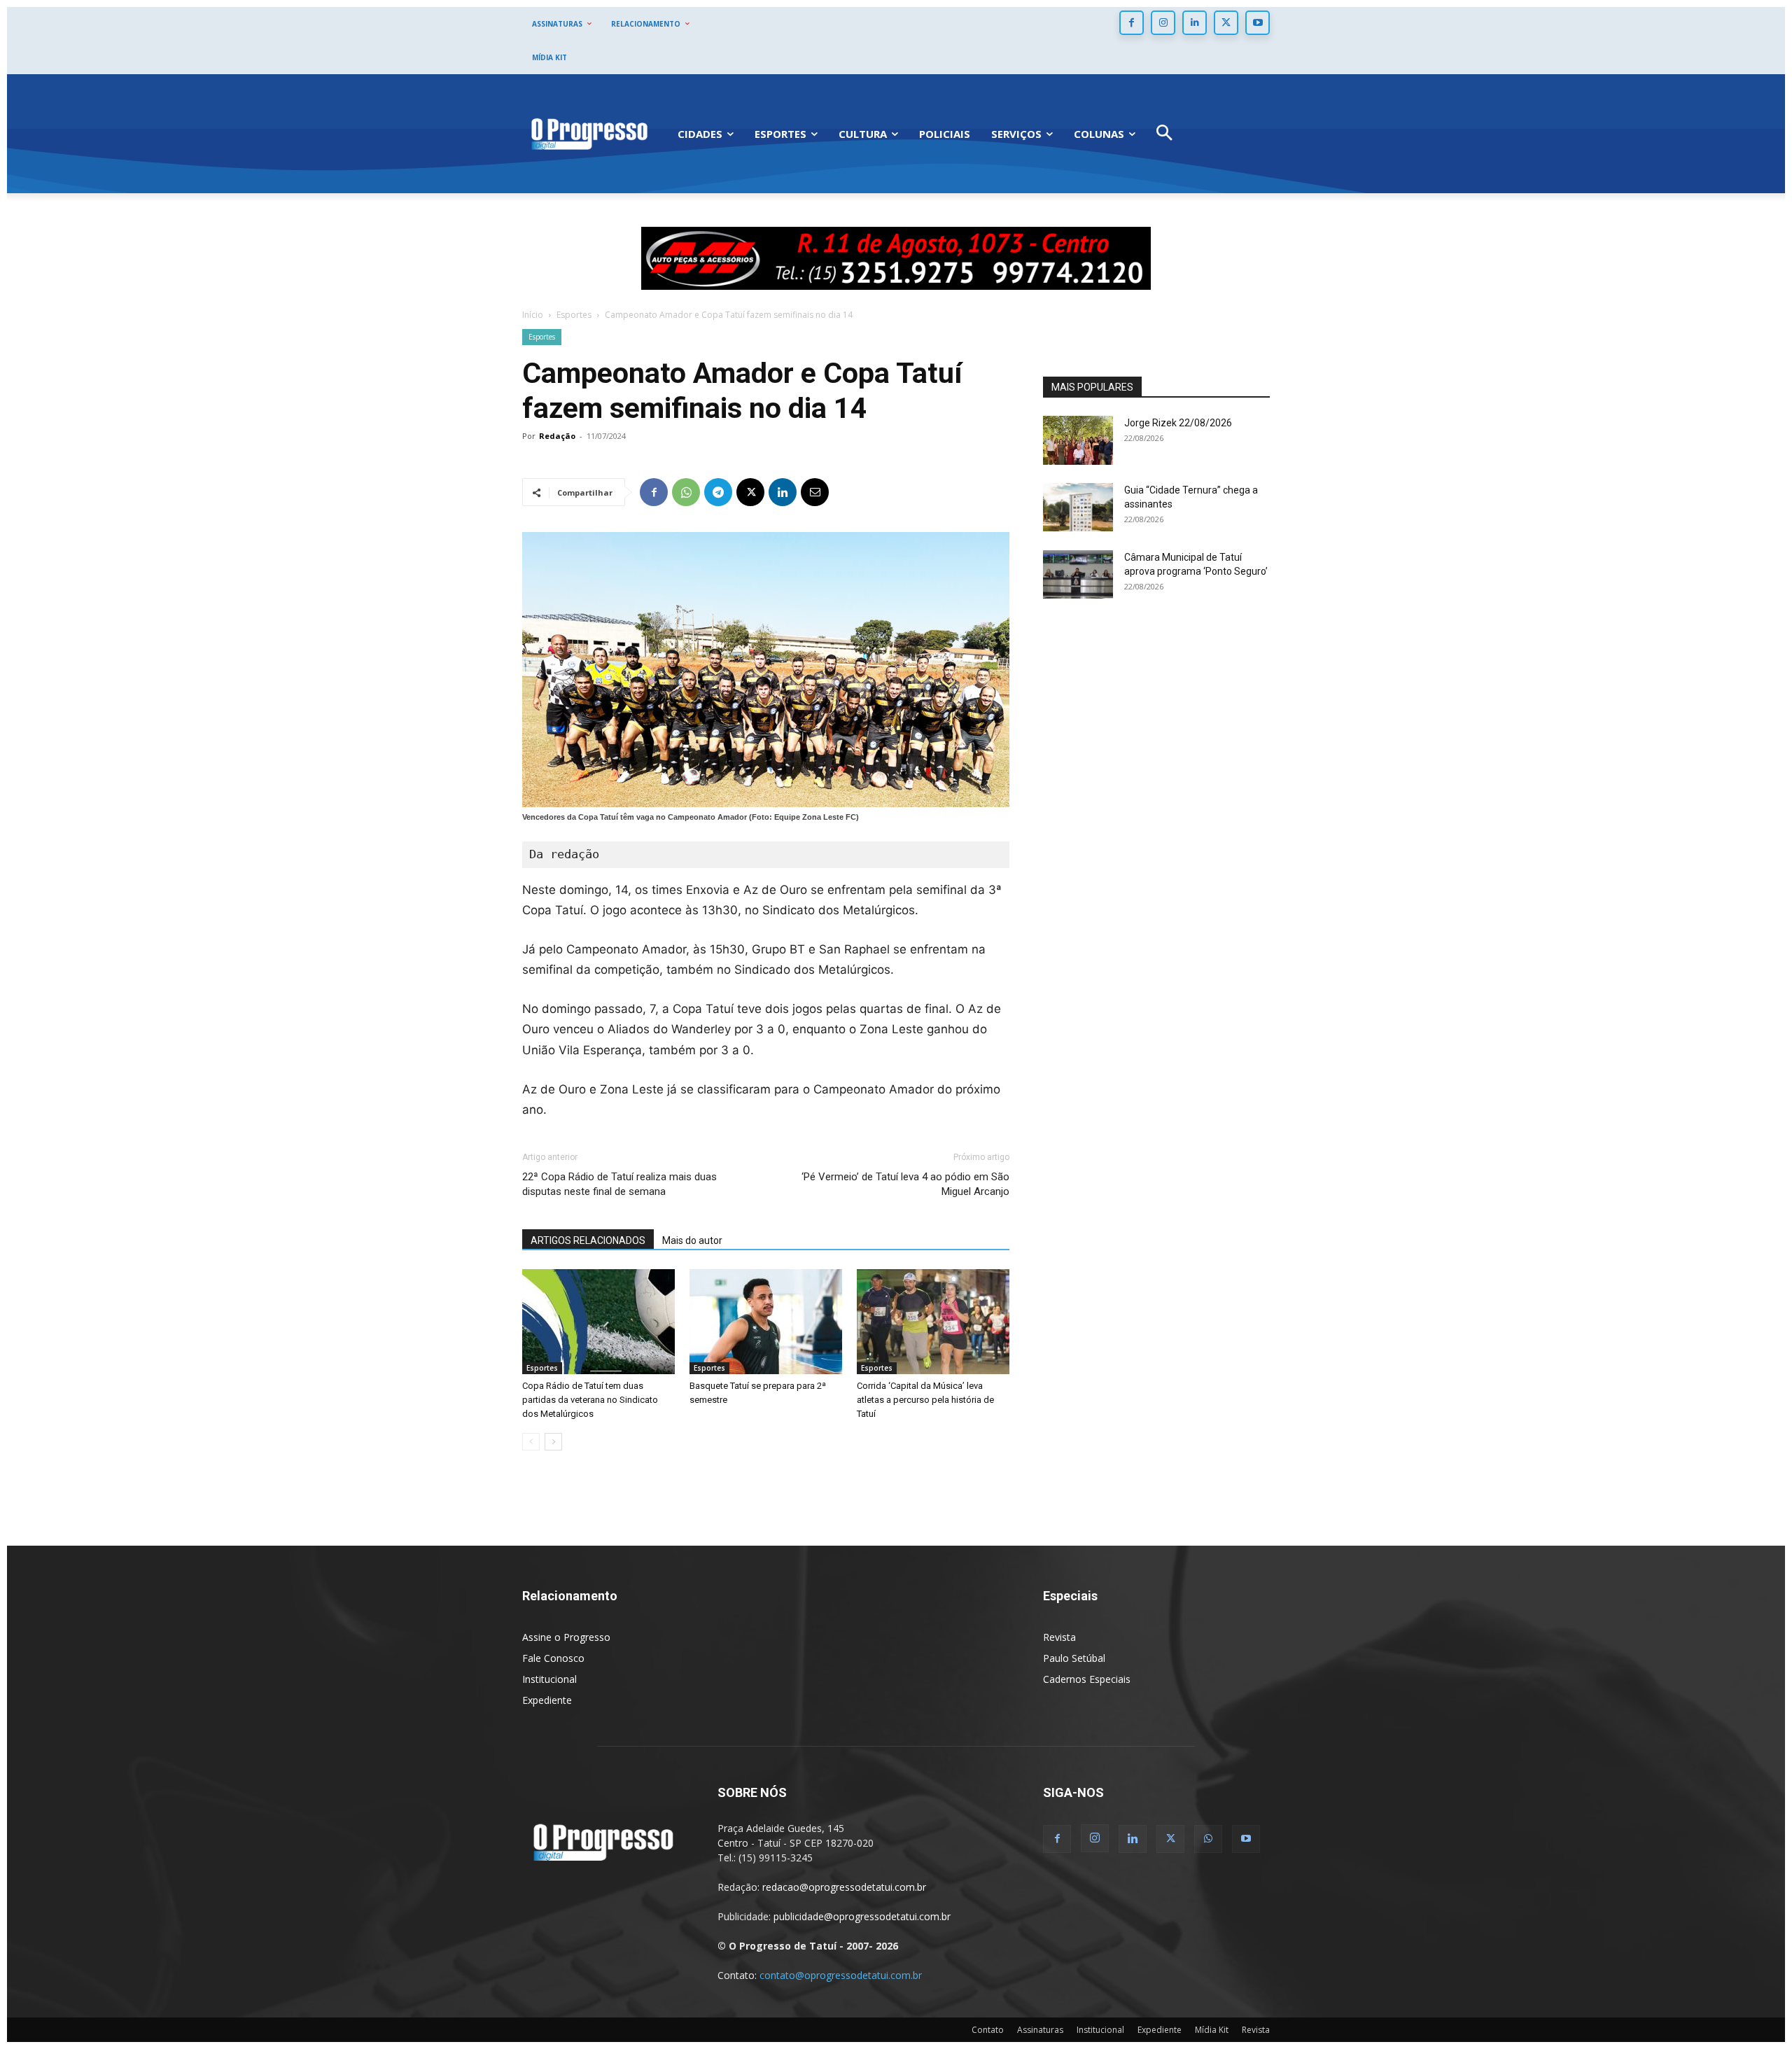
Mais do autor (692, 1240)
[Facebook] (1132, 23)
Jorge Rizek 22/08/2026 (1178, 423)
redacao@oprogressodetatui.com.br (844, 1887)
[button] (1164, 134)
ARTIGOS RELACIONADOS (588, 1240)
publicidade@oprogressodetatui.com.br (862, 1916)
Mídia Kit (1212, 2030)
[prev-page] (531, 1442)
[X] (1226, 23)
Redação (557, 436)
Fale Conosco (553, 1658)
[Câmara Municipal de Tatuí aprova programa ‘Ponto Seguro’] (1078, 574)
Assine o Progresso (566, 1637)
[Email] (815, 492)
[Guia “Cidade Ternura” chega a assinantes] (1078, 507)
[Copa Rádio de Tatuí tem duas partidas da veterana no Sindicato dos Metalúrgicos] (598, 1322)
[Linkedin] (1195, 23)
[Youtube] (1258, 23)
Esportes (574, 315)
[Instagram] (1163, 23)
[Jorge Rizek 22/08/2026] (1078, 440)
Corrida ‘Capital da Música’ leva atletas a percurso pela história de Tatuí (925, 1400)
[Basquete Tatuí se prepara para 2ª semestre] (766, 1322)
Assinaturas (1040, 2030)
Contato (988, 2030)
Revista (1059, 1637)
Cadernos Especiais (1087, 1679)
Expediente (547, 1700)
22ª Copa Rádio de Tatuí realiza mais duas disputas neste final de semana (619, 1184)
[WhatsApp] (686, 492)
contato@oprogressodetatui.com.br (841, 1975)
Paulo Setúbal (1074, 1658)
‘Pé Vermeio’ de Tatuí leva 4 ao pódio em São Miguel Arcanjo (905, 1184)
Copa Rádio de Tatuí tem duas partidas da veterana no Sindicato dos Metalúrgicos (590, 1400)
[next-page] (553, 1442)
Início (533, 315)
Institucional (549, 1679)
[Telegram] (718, 492)
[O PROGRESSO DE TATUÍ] (589, 133)
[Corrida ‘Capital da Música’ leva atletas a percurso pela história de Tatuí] (933, 1322)
